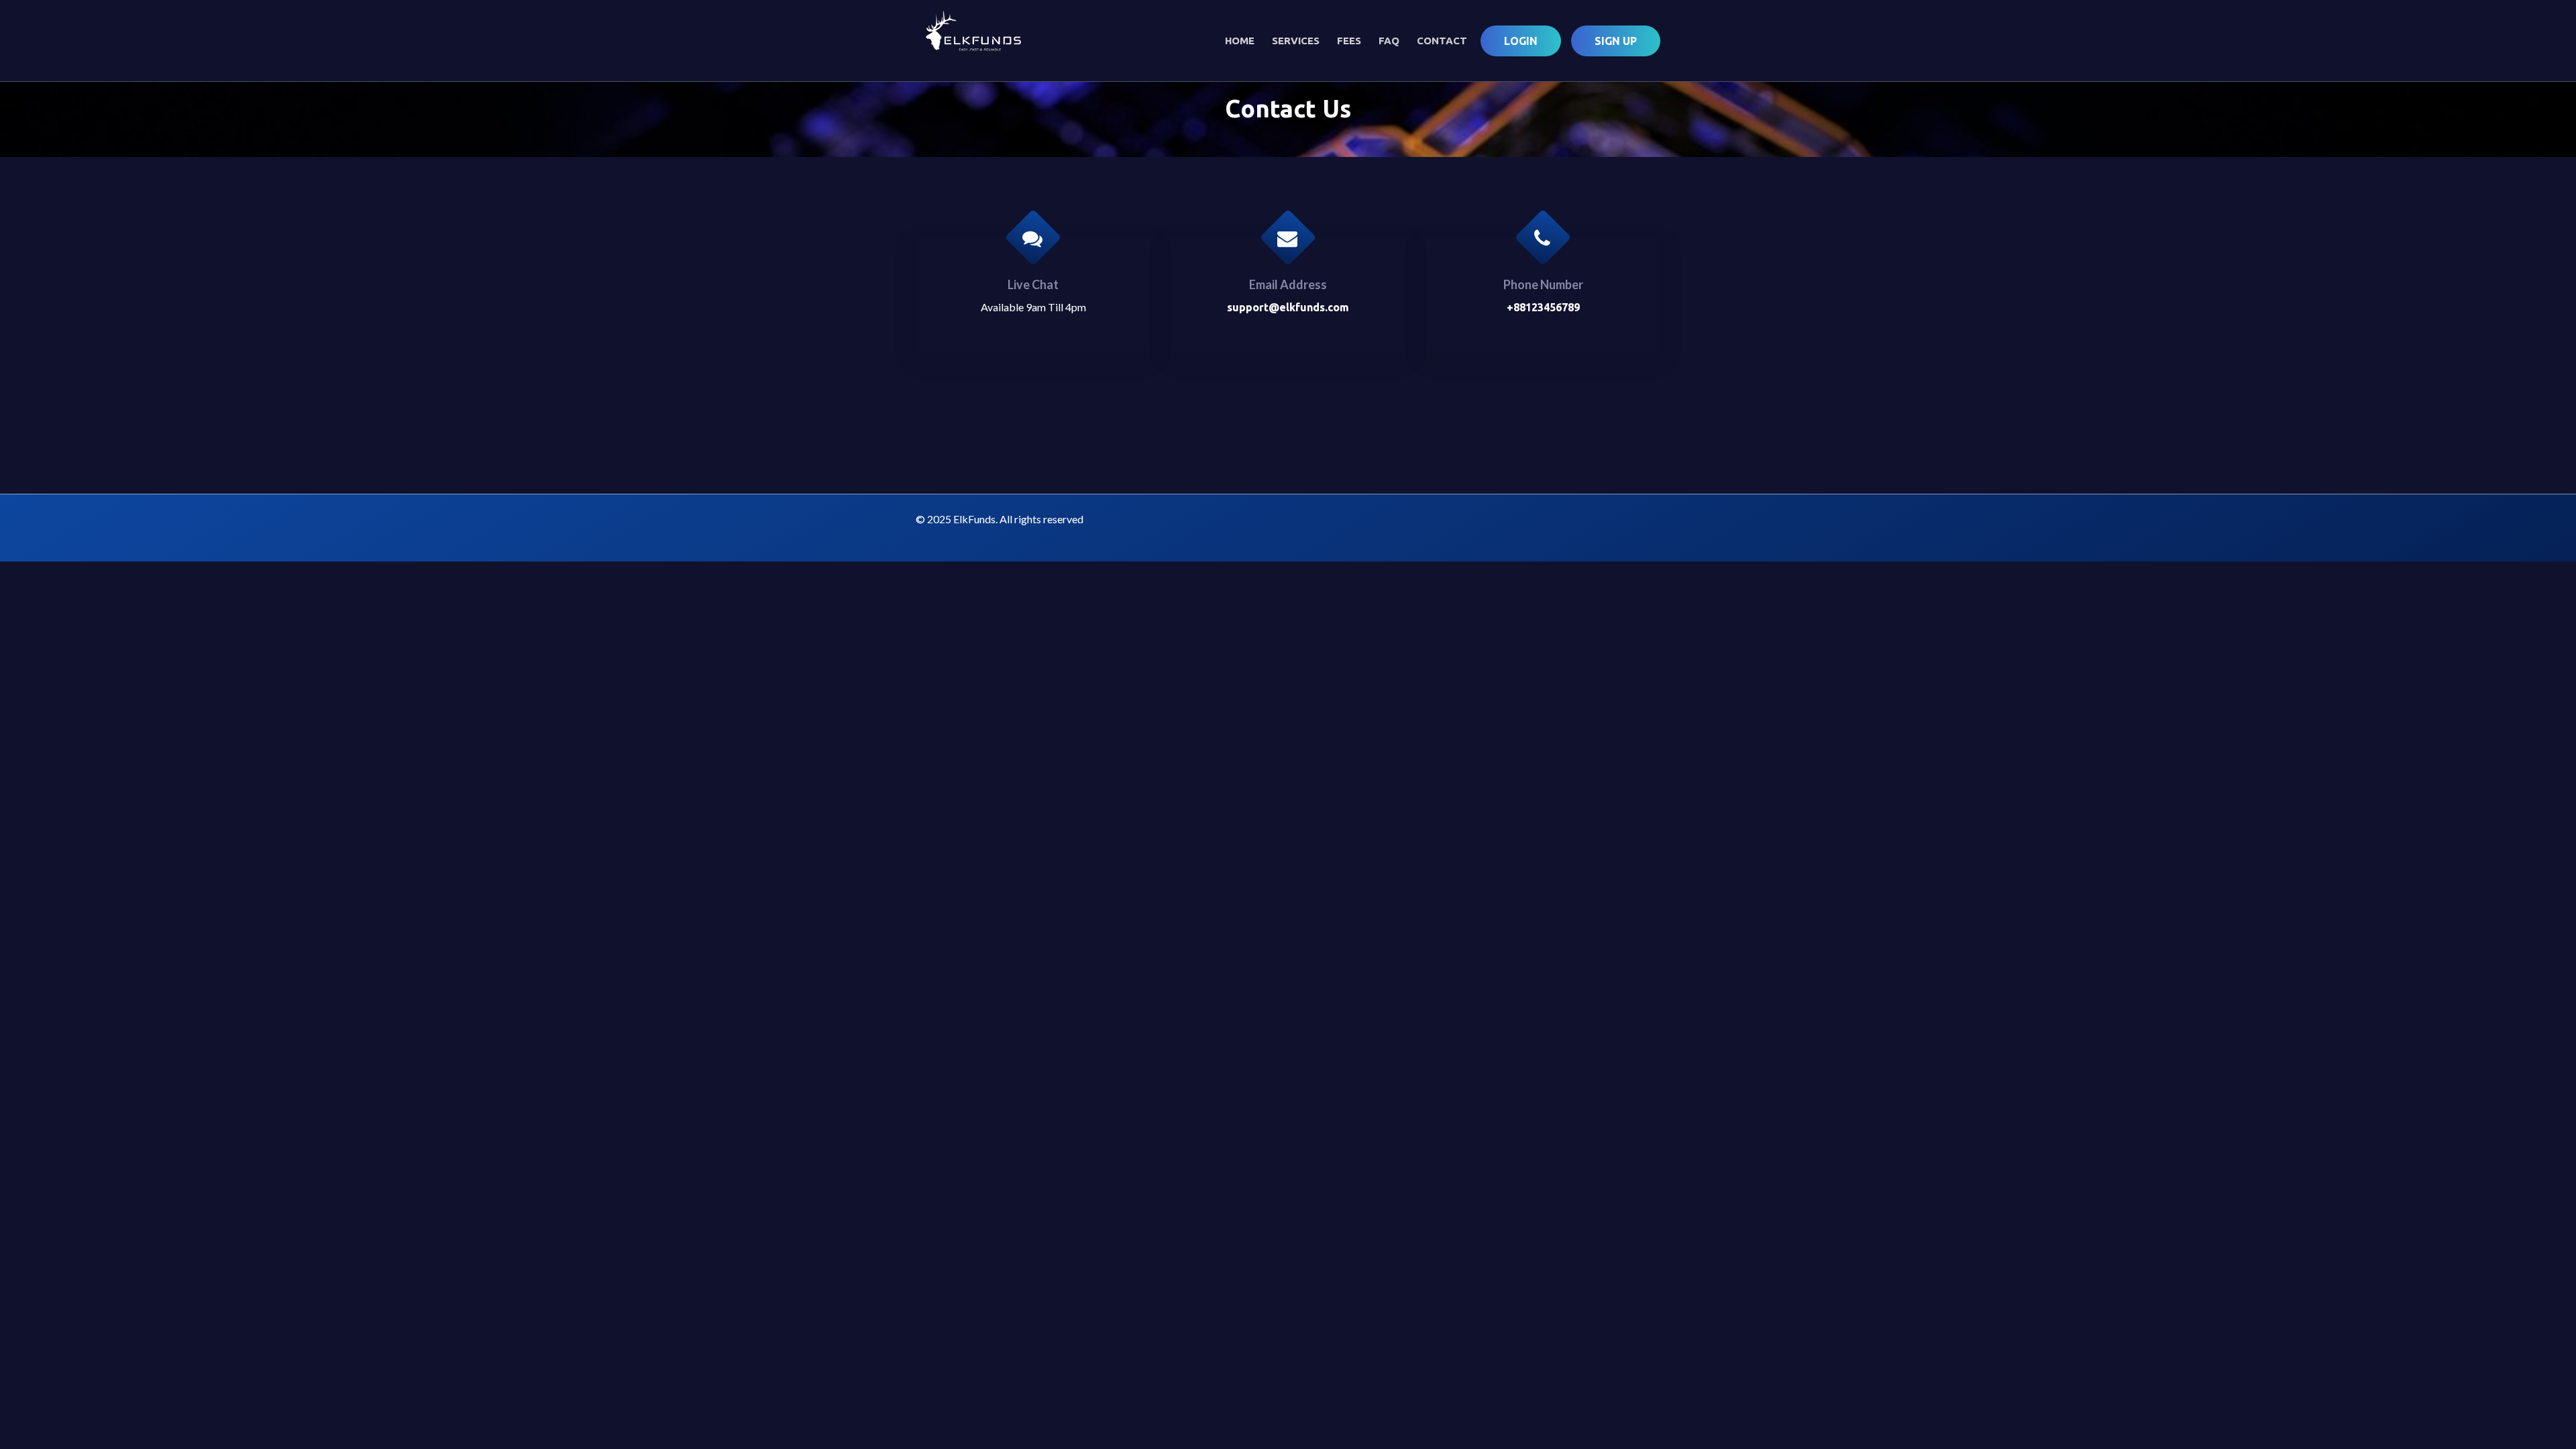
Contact (1442, 41)
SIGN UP (1616, 41)
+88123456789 (1543, 307)
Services (1296, 41)
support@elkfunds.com (1288, 307)
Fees (1349, 41)
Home (1240, 41)
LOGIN (1521, 41)
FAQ (1389, 41)
